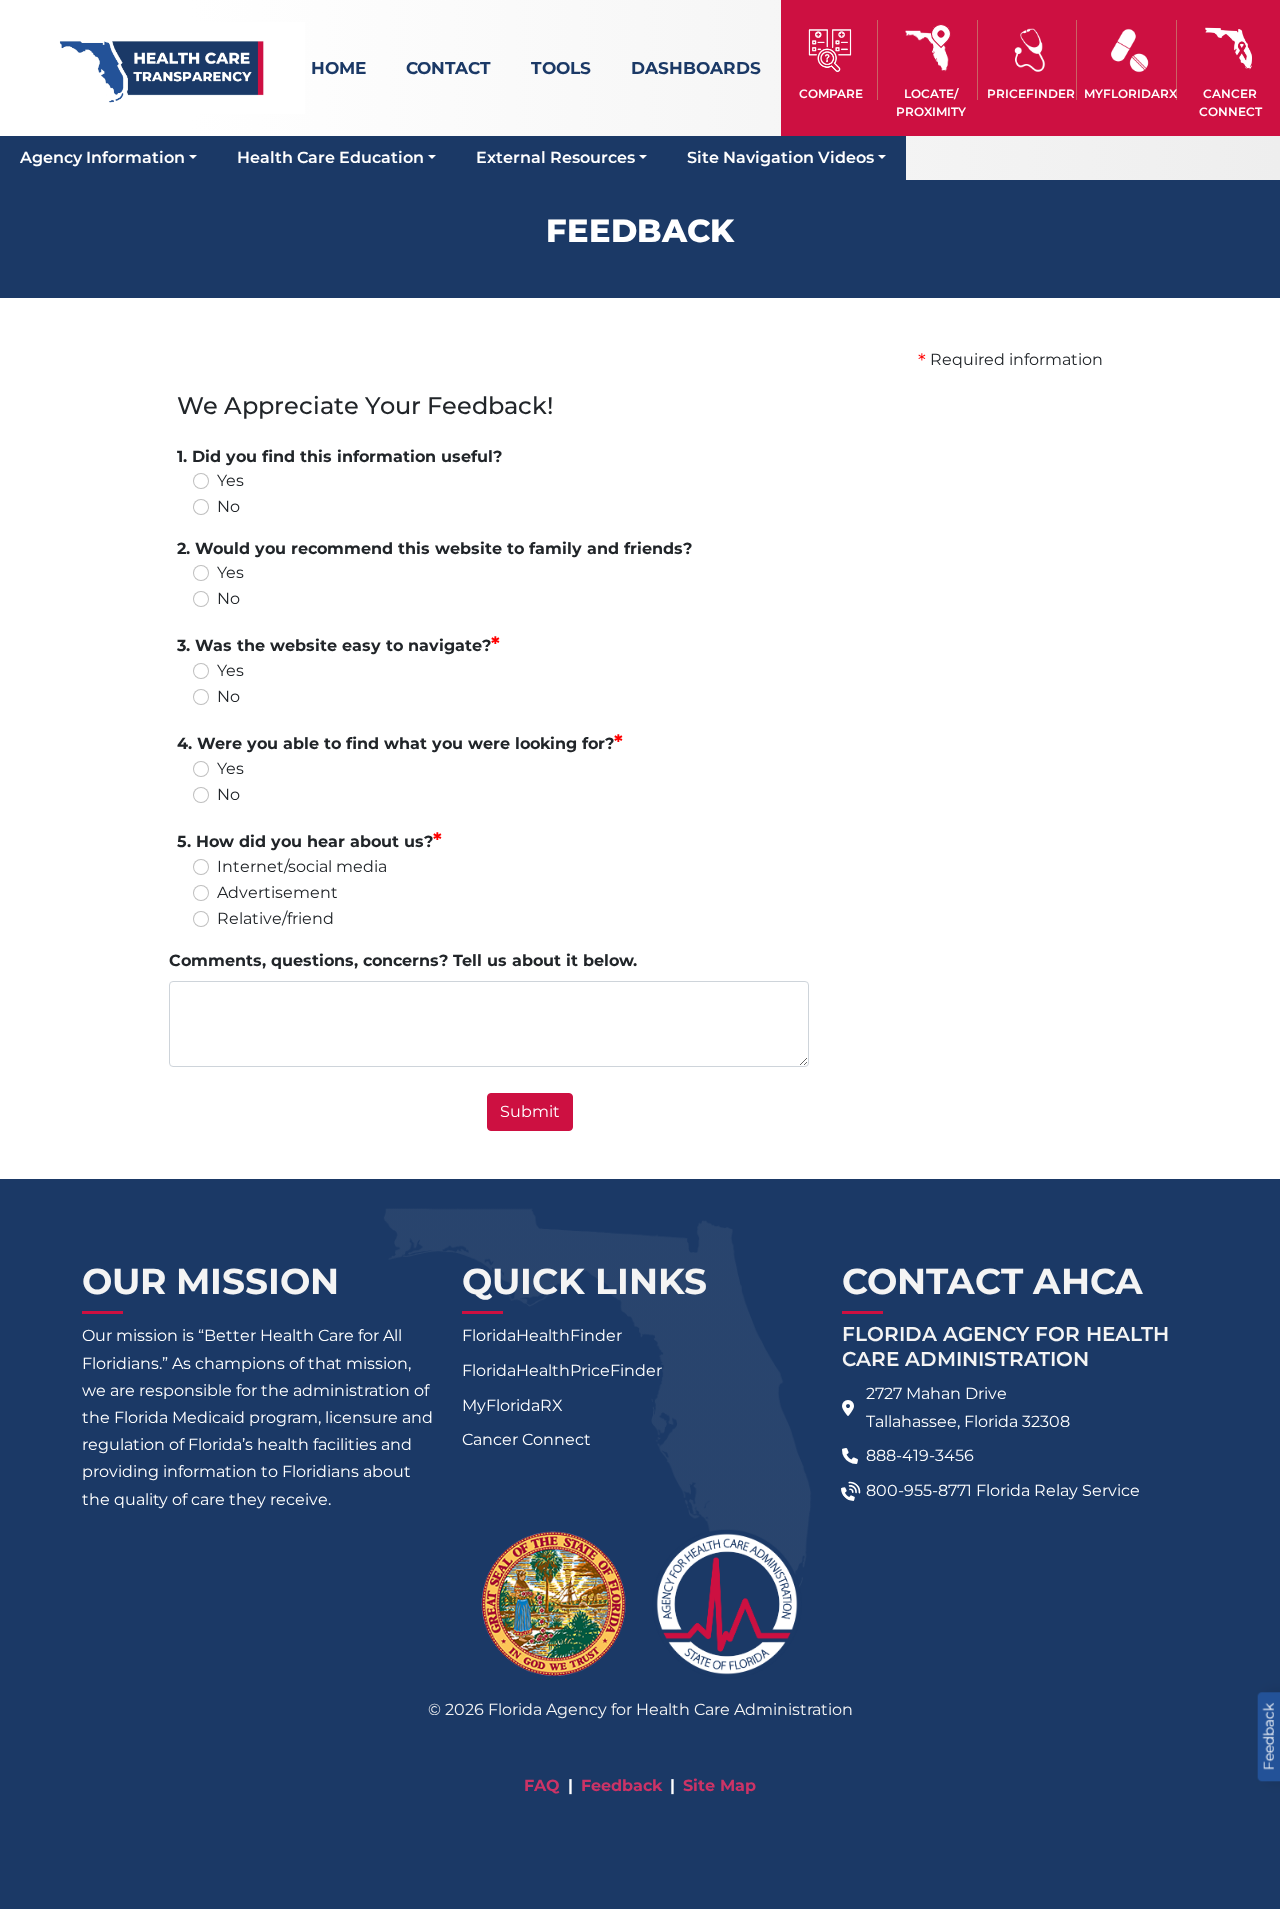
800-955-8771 (919, 1490)
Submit (530, 1111)
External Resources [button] (555, 157)
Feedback (621, 1785)
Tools (561, 68)
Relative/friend (275, 918)
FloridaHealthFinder (542, 1335)
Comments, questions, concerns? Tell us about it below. (403, 960)
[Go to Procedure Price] (1030, 50)
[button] (831, 60)
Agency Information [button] (102, 157)
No (228, 506)
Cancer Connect (526, 1439)
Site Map (719, 1785)
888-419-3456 (920, 1455)
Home (338, 68)
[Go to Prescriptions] (1129, 50)
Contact (448, 68)
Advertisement (277, 892)
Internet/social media (302, 866)
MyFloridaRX (512, 1405)
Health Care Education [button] (330, 157)
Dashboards (696, 68)
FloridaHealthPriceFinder (562, 1370)
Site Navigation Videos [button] (780, 157)
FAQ (542, 1785)
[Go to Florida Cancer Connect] (1230, 60)
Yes (230, 480)
